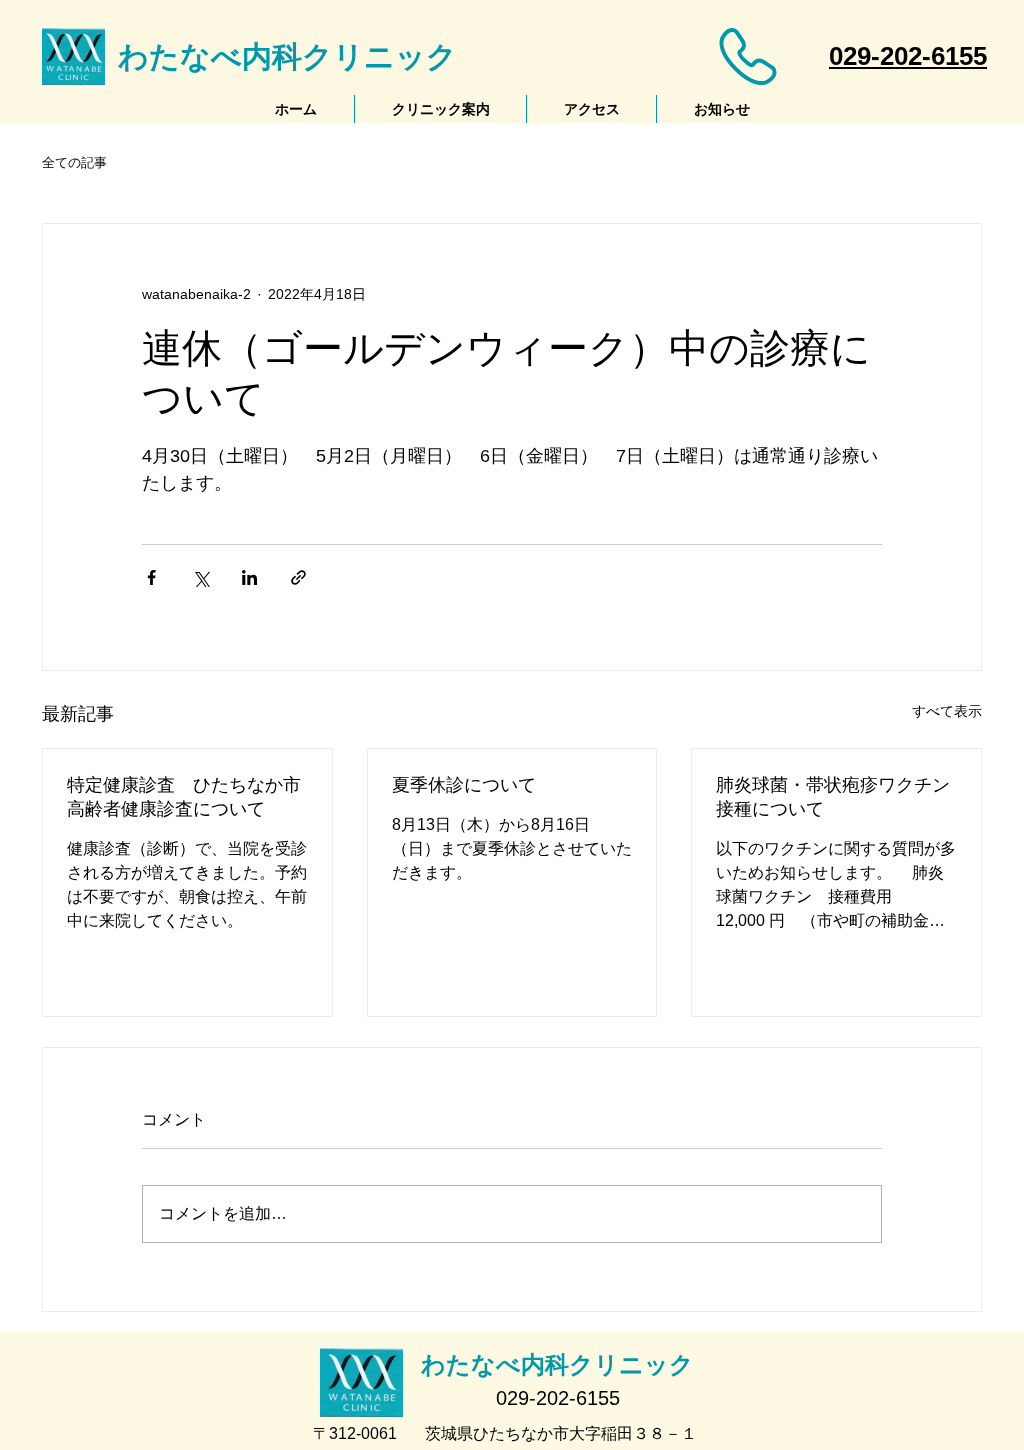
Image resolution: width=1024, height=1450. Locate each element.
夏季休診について (464, 785)
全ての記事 (74, 162)
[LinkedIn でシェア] (249, 577)
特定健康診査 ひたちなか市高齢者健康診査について (184, 797)
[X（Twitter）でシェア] (200, 577)
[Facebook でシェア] (151, 577)
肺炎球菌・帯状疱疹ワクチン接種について (833, 797)
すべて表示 (947, 711)
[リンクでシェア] (298, 577)
